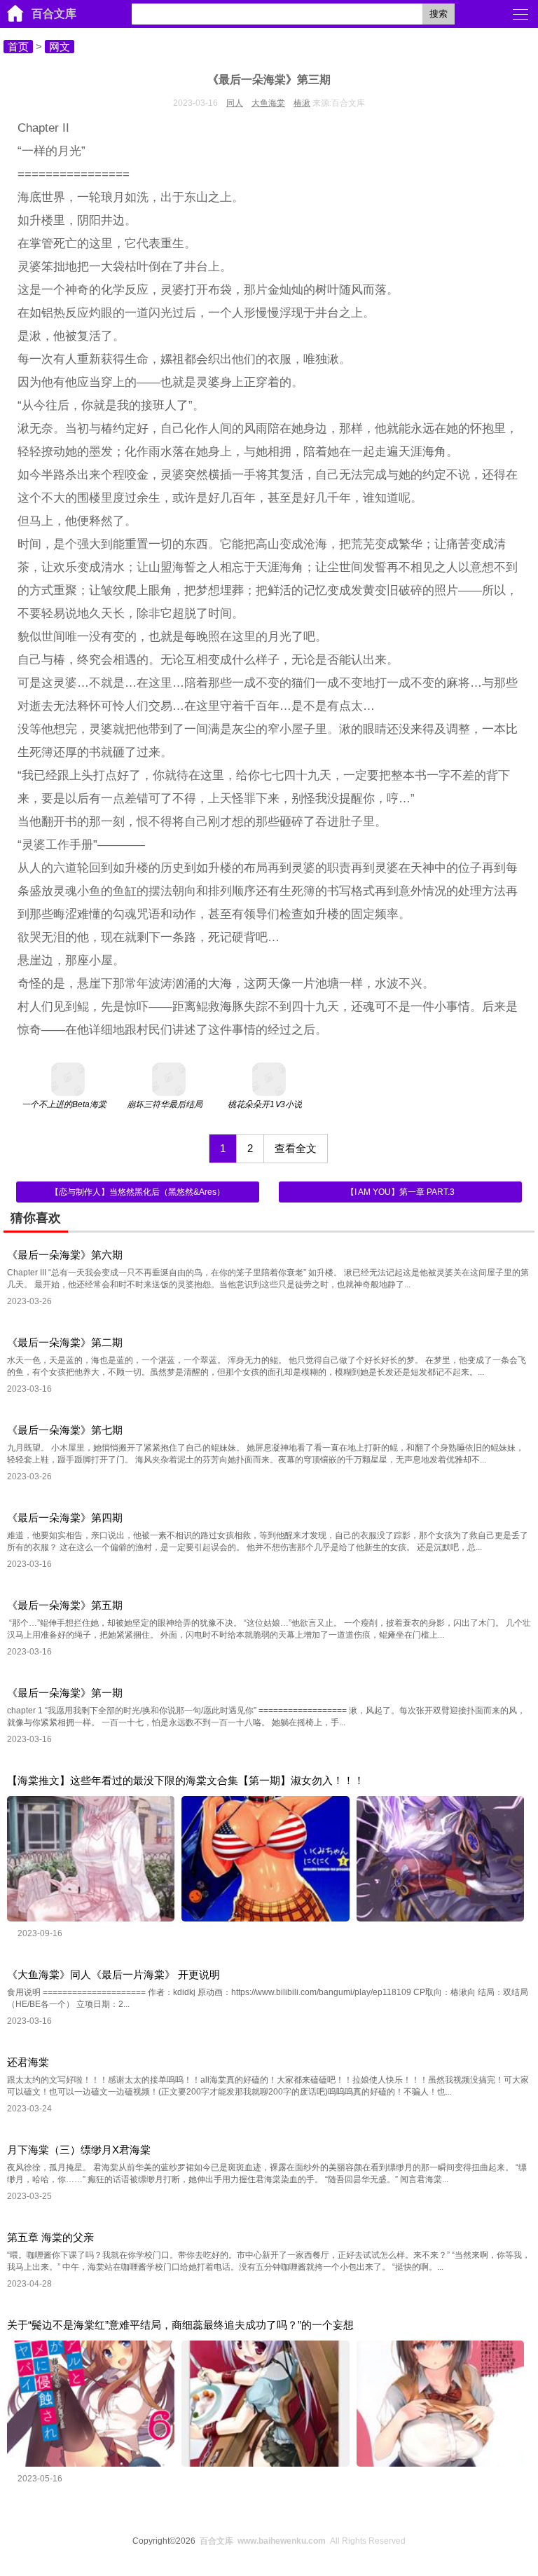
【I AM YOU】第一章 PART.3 (400, 1192)
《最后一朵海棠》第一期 (65, 1693)
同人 (235, 103)
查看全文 (296, 1148)
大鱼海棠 (268, 103)
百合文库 (54, 14)
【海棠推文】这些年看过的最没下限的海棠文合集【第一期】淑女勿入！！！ (186, 1780)
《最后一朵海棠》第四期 (65, 1517)
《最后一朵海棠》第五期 (65, 1605)
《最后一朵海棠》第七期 (65, 1430)
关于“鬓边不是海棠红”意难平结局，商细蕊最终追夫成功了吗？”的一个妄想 (180, 2325)
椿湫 (302, 103)
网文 (60, 47)
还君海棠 (28, 2062)
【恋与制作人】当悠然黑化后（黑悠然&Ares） (138, 1192)
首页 (18, 47)
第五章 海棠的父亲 (50, 2237)
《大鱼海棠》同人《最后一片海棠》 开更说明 (113, 1974)
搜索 (439, 14)
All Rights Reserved (303, 2541)
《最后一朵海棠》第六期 (65, 1255)
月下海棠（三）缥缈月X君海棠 (79, 2150)
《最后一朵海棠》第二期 (65, 1342)
